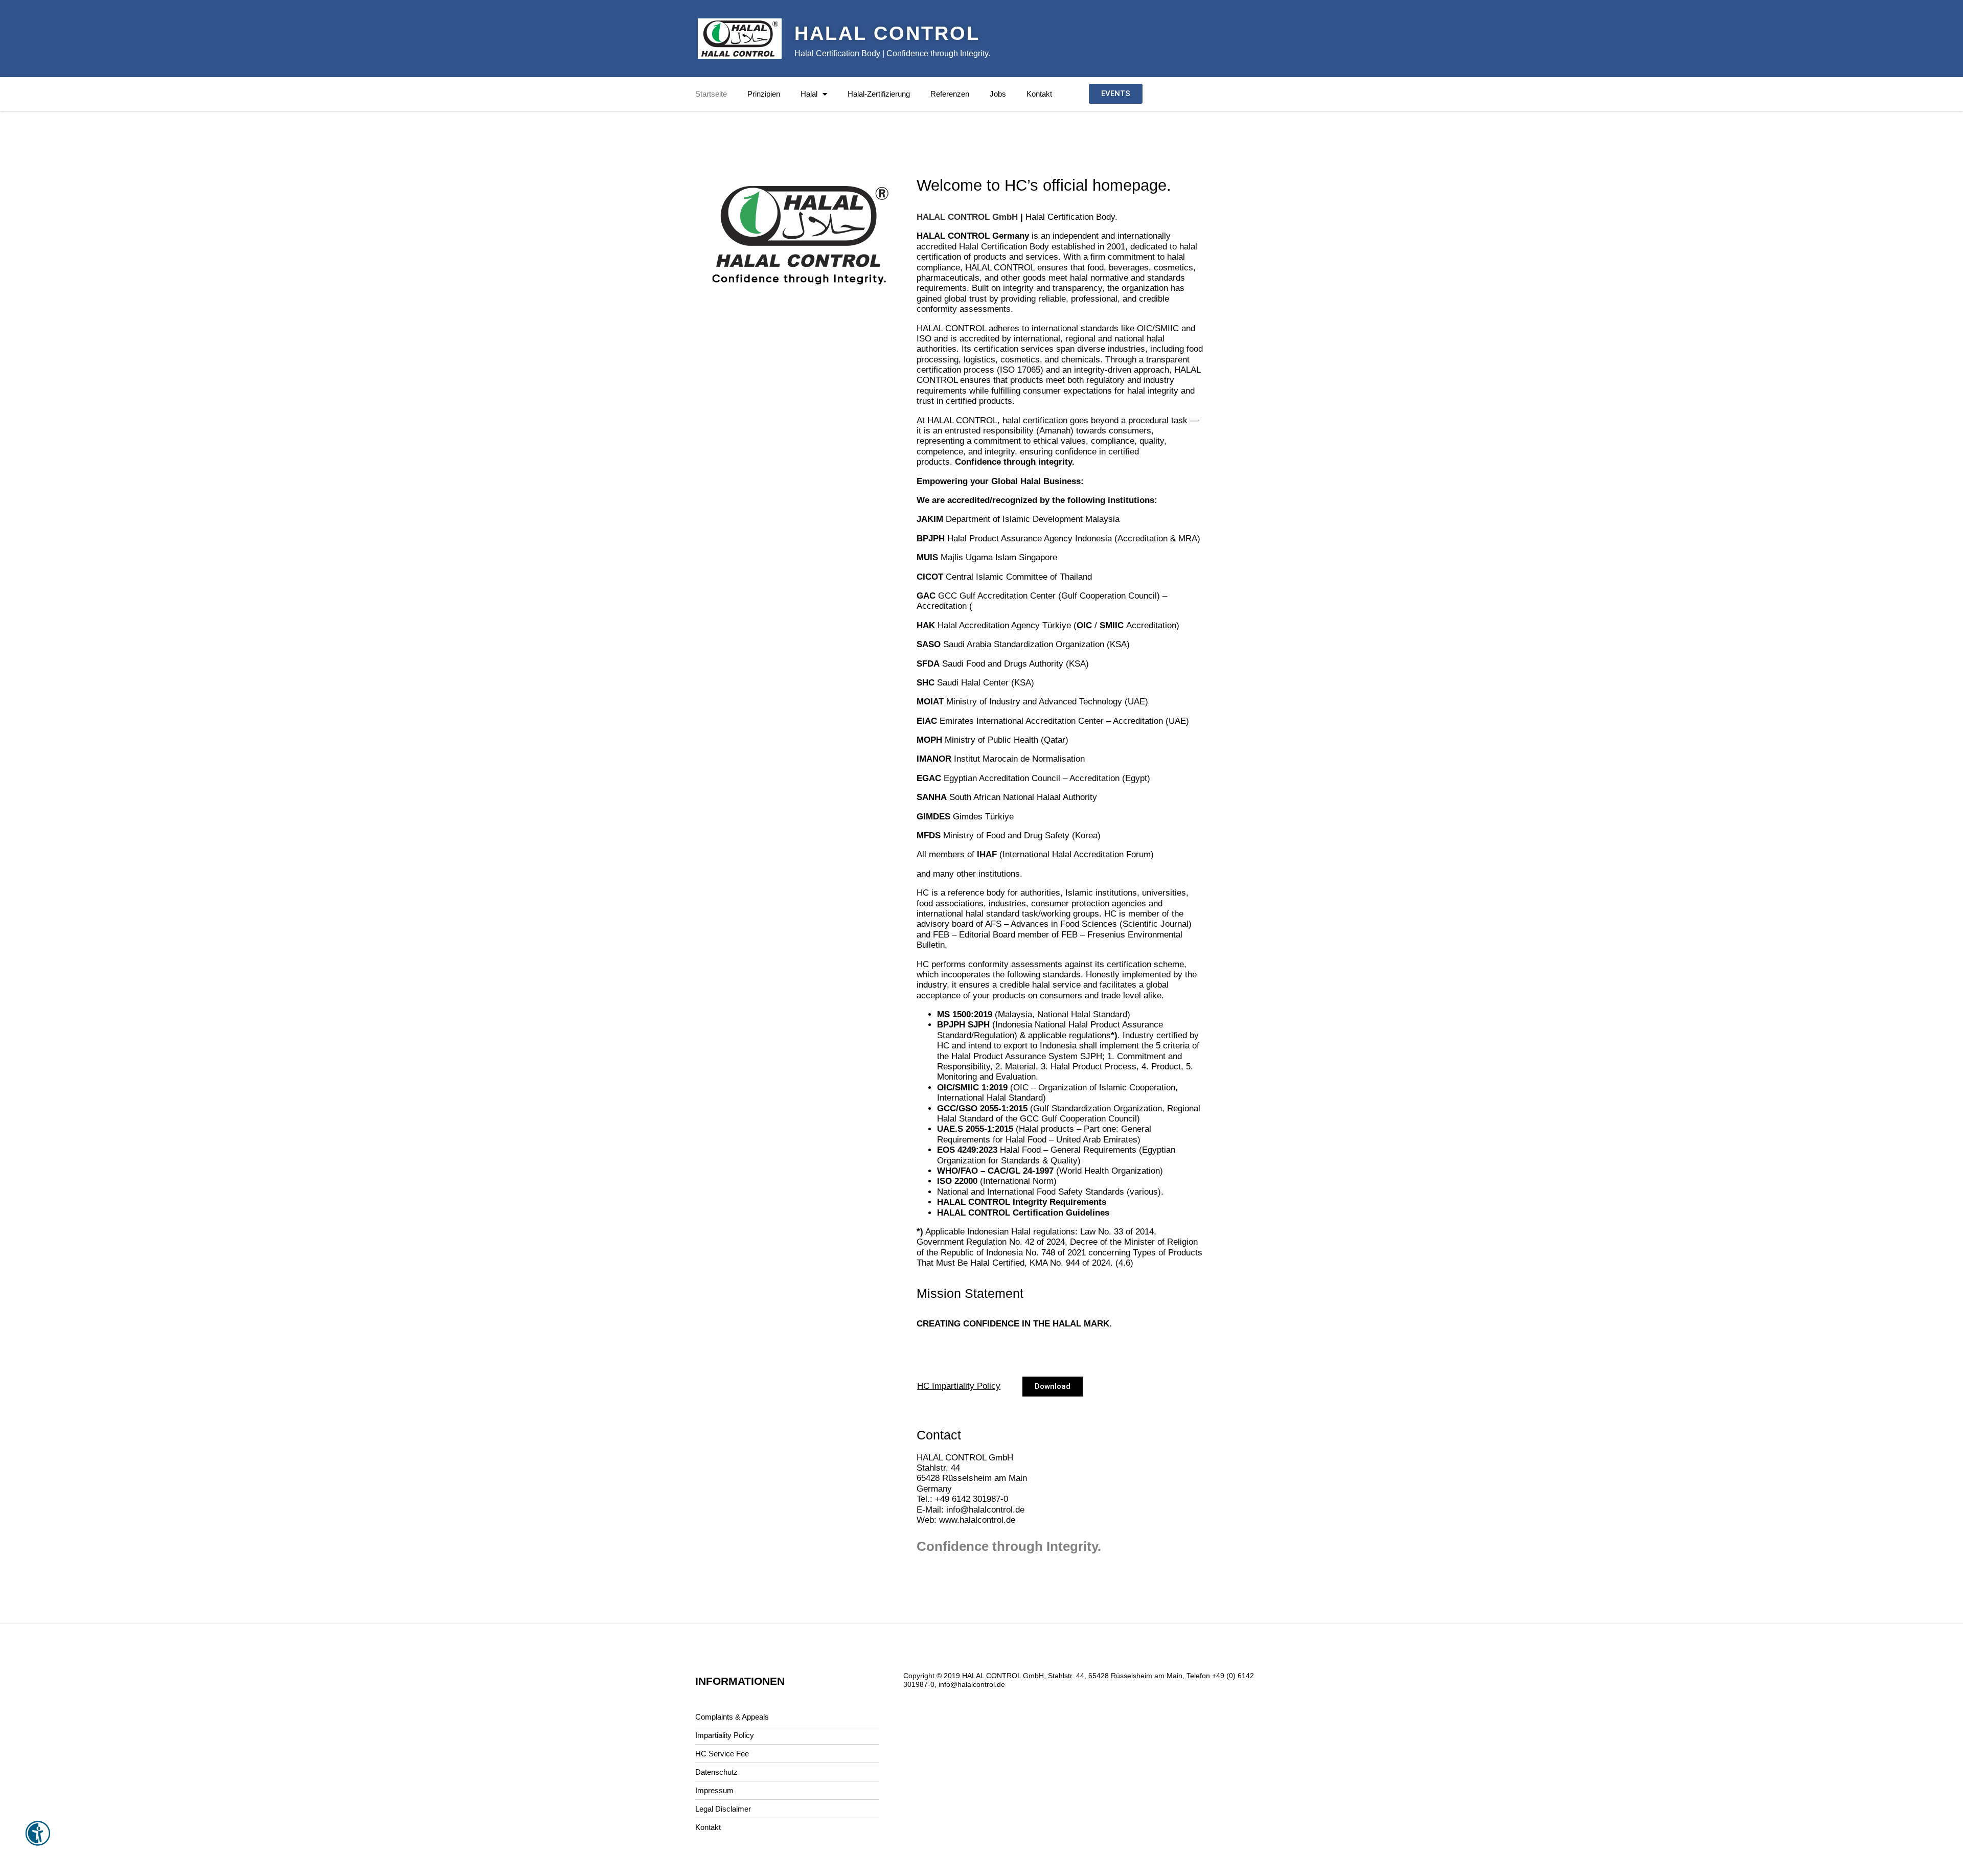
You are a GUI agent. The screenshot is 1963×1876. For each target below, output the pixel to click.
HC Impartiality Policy (959, 1386)
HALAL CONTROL (887, 33)
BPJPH (951, 1025)
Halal (809, 94)
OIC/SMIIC (958, 1088)
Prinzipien (764, 94)
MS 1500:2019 (965, 1014)
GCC (948, 596)
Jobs (998, 94)
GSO (968, 1108)
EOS (946, 1150)
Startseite (711, 94)
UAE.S (950, 1129)
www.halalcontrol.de (977, 1520)
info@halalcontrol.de (985, 1510)
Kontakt (1039, 94)
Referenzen (950, 94)
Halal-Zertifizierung (879, 94)
